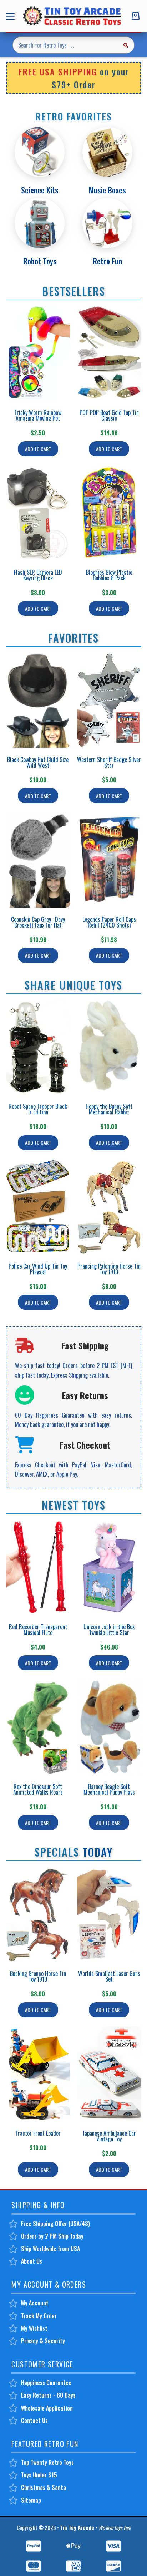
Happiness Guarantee (46, 2383)
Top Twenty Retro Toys (47, 2462)
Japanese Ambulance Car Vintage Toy (109, 2136)
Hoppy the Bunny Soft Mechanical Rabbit (109, 1109)
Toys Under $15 (39, 2475)
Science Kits (40, 190)
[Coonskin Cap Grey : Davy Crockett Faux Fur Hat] (38, 860)
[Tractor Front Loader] (38, 2074)
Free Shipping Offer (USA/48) (55, 2224)
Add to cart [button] (38, 449)
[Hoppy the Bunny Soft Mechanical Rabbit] (109, 1047)
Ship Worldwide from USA (50, 2249)
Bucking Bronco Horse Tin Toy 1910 (38, 1976)
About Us (32, 2261)
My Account (35, 2303)
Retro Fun (107, 261)
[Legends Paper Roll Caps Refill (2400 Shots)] (109, 860)
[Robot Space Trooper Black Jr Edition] (38, 1047)
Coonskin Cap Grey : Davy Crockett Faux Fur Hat (38, 922)
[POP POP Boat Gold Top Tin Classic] (109, 353)
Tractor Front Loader (38, 2133)
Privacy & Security (43, 2341)
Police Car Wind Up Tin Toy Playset (38, 1269)
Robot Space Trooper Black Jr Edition (38, 1109)
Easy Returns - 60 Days (48, 2395)
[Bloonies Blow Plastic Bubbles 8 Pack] (109, 513)
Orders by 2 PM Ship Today (52, 2236)
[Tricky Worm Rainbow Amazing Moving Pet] (38, 353)
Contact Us (34, 2421)
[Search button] (126, 45)
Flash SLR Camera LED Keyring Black (38, 575)
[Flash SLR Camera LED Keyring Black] (38, 513)
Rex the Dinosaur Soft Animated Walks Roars (38, 1789)
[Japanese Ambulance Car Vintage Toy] (109, 2074)
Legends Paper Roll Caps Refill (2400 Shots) (109, 922)
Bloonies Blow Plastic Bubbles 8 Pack (109, 575)
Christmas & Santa (44, 2487)
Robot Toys (40, 261)
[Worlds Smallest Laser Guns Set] (109, 1914)
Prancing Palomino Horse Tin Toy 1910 (109, 1269)
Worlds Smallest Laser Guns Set (109, 1976)
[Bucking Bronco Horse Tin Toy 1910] (38, 1914)
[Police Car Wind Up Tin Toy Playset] (38, 1207)
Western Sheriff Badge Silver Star (109, 762)
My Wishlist (34, 2328)
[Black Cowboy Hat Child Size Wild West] (38, 700)
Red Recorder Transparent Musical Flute (38, 1630)
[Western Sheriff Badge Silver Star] (109, 700)
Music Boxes (107, 190)
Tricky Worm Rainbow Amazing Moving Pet (38, 415)
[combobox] (65, 45)
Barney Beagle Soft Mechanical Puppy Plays (109, 1789)
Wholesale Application (47, 2408)
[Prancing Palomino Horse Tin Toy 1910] (109, 1207)
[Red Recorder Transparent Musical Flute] (38, 1567)
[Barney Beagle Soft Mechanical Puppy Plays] (109, 1727)
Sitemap (31, 2500)
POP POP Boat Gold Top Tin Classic (109, 415)
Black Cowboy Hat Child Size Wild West (38, 762)
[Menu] (12, 16)
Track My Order (39, 2316)
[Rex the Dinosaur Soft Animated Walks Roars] (38, 1727)
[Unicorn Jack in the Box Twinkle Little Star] (109, 1567)
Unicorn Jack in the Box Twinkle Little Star (109, 1630)
